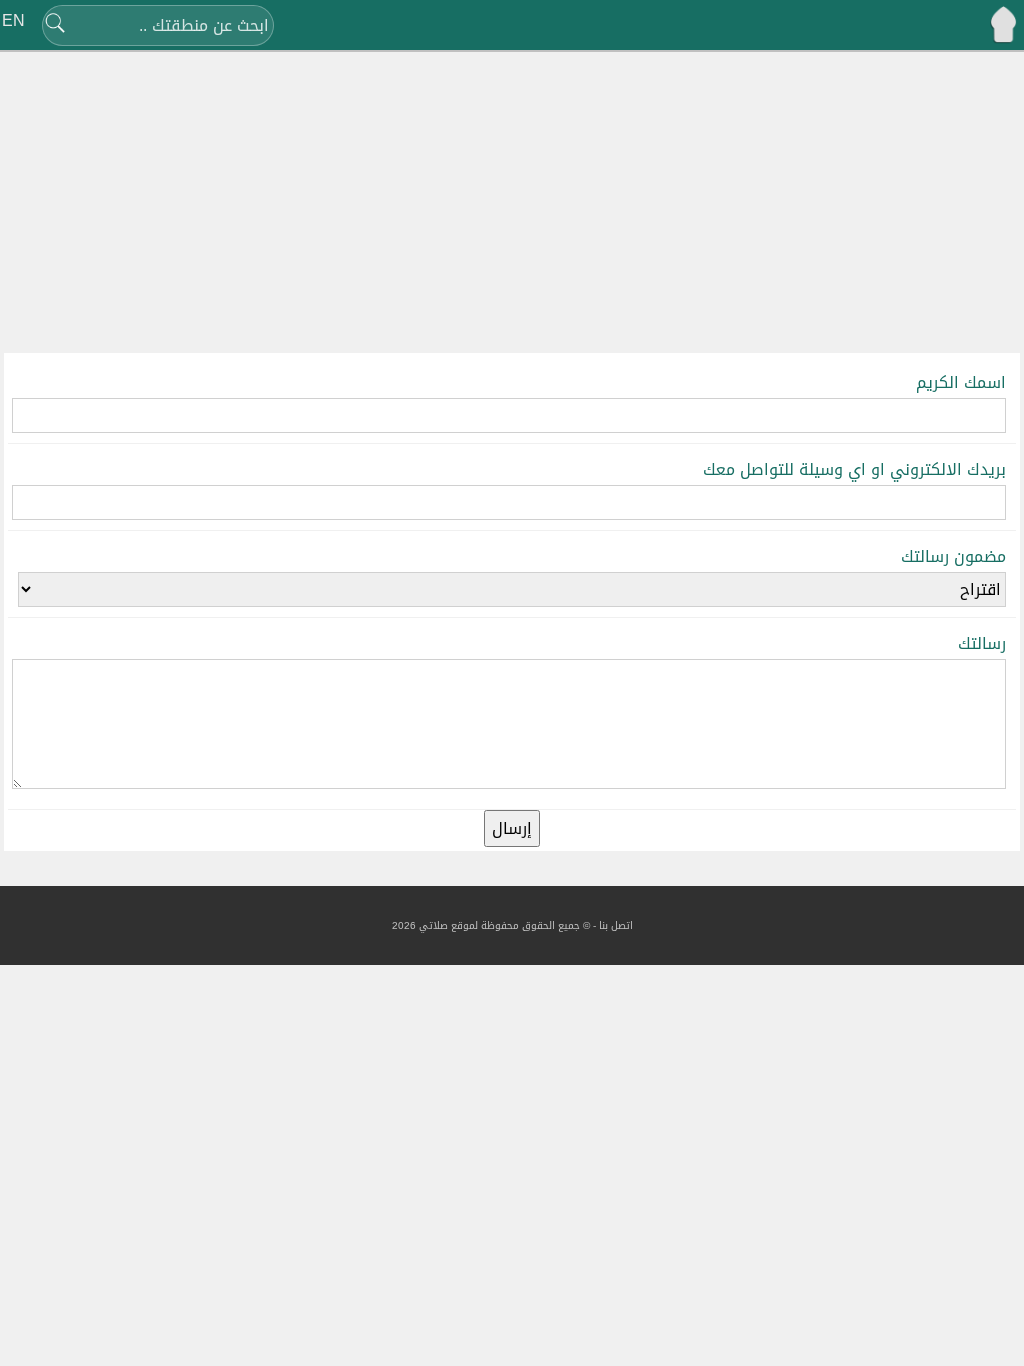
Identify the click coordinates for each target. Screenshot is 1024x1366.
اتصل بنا (616, 925)
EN (13, 20)
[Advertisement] (512, 205)
